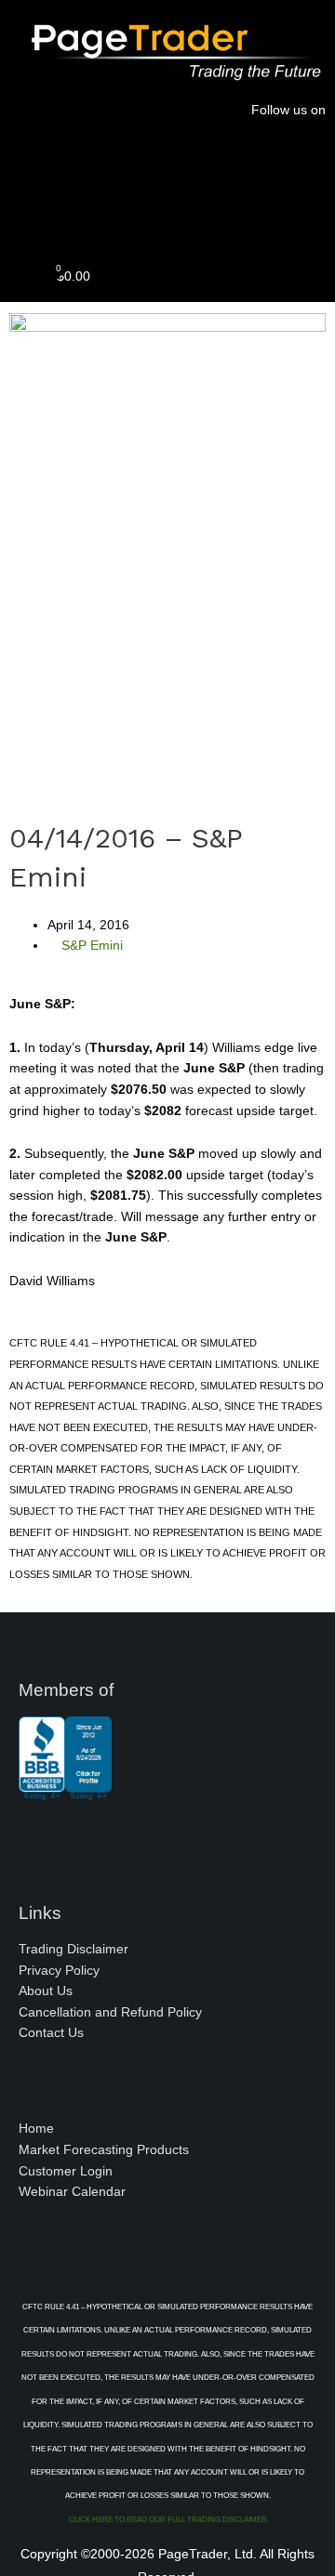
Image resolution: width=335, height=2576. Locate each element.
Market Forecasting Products (104, 2150)
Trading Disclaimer (74, 1949)
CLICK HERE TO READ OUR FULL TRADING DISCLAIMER (168, 2520)
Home (36, 2129)
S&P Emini (92, 946)
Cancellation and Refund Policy (110, 2012)
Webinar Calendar (72, 2192)
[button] (167, 211)
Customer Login (66, 2171)
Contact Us (51, 2033)
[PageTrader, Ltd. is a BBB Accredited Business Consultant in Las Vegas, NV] (65, 1791)
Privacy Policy (59, 1971)
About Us (46, 1991)
